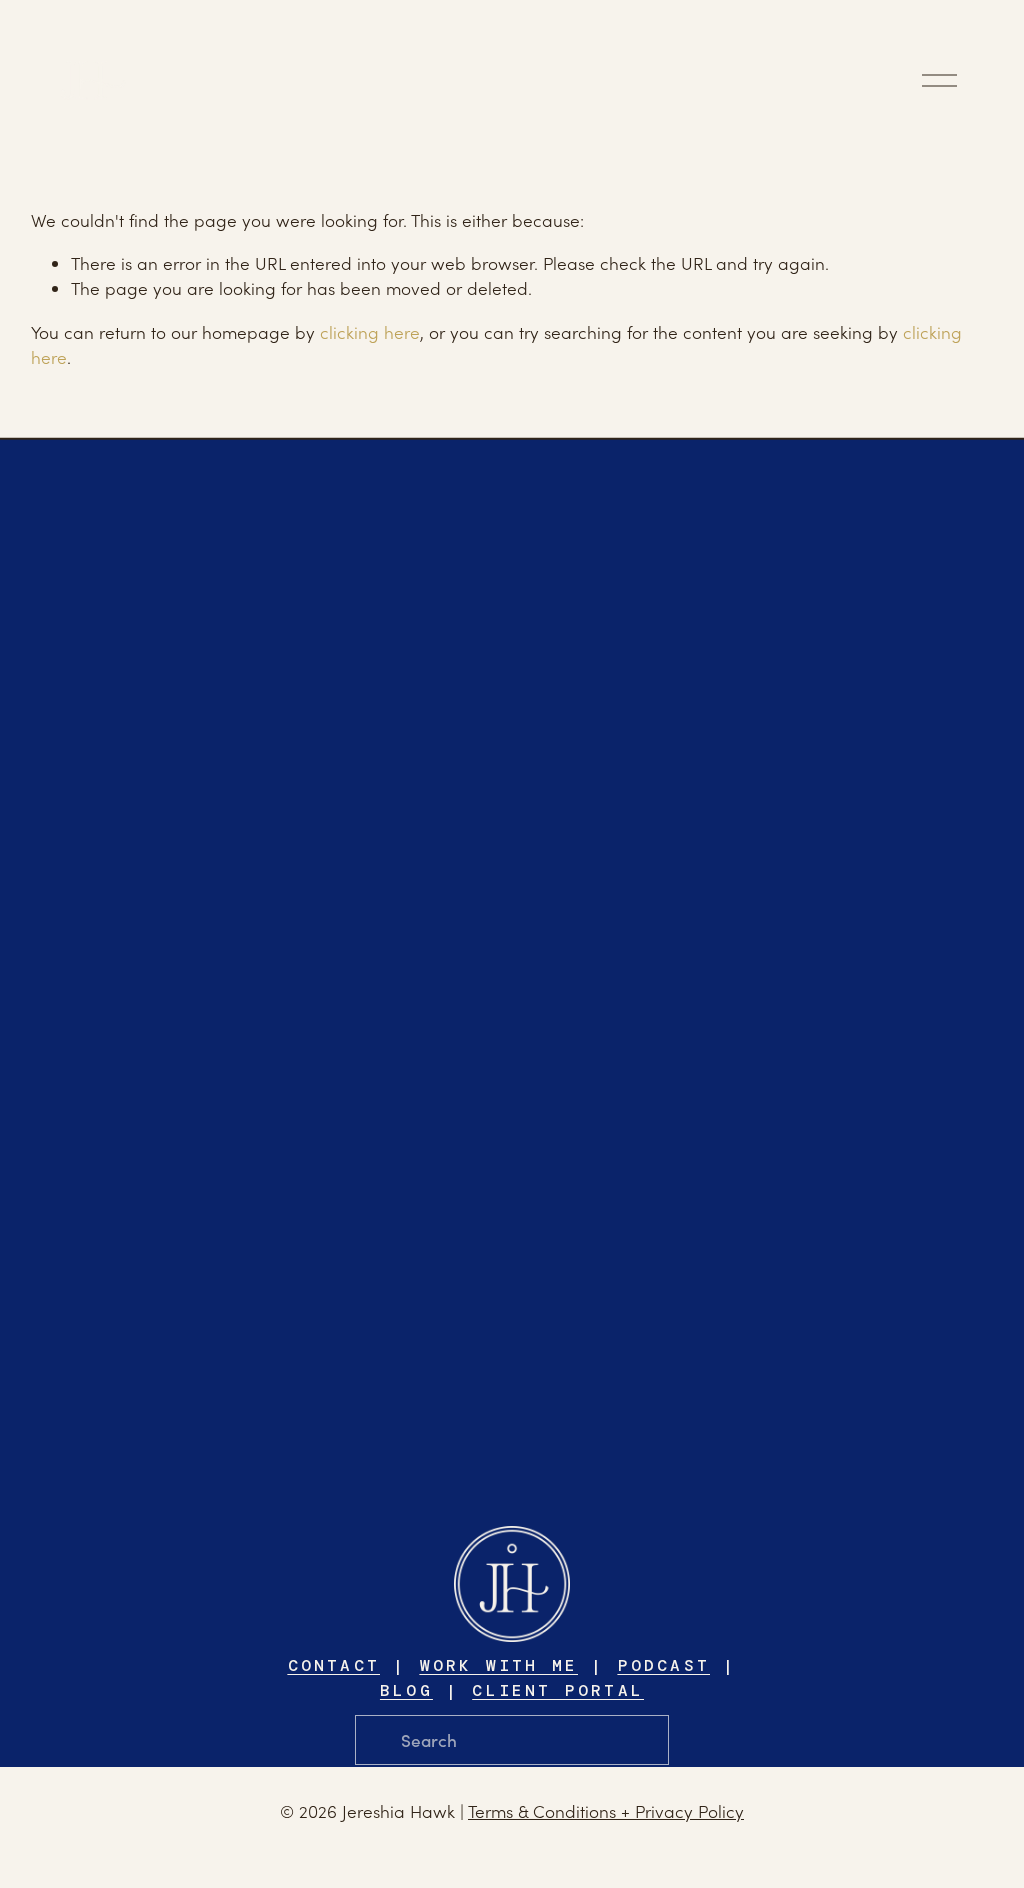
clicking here (370, 332)
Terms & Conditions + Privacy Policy (606, 1811)
